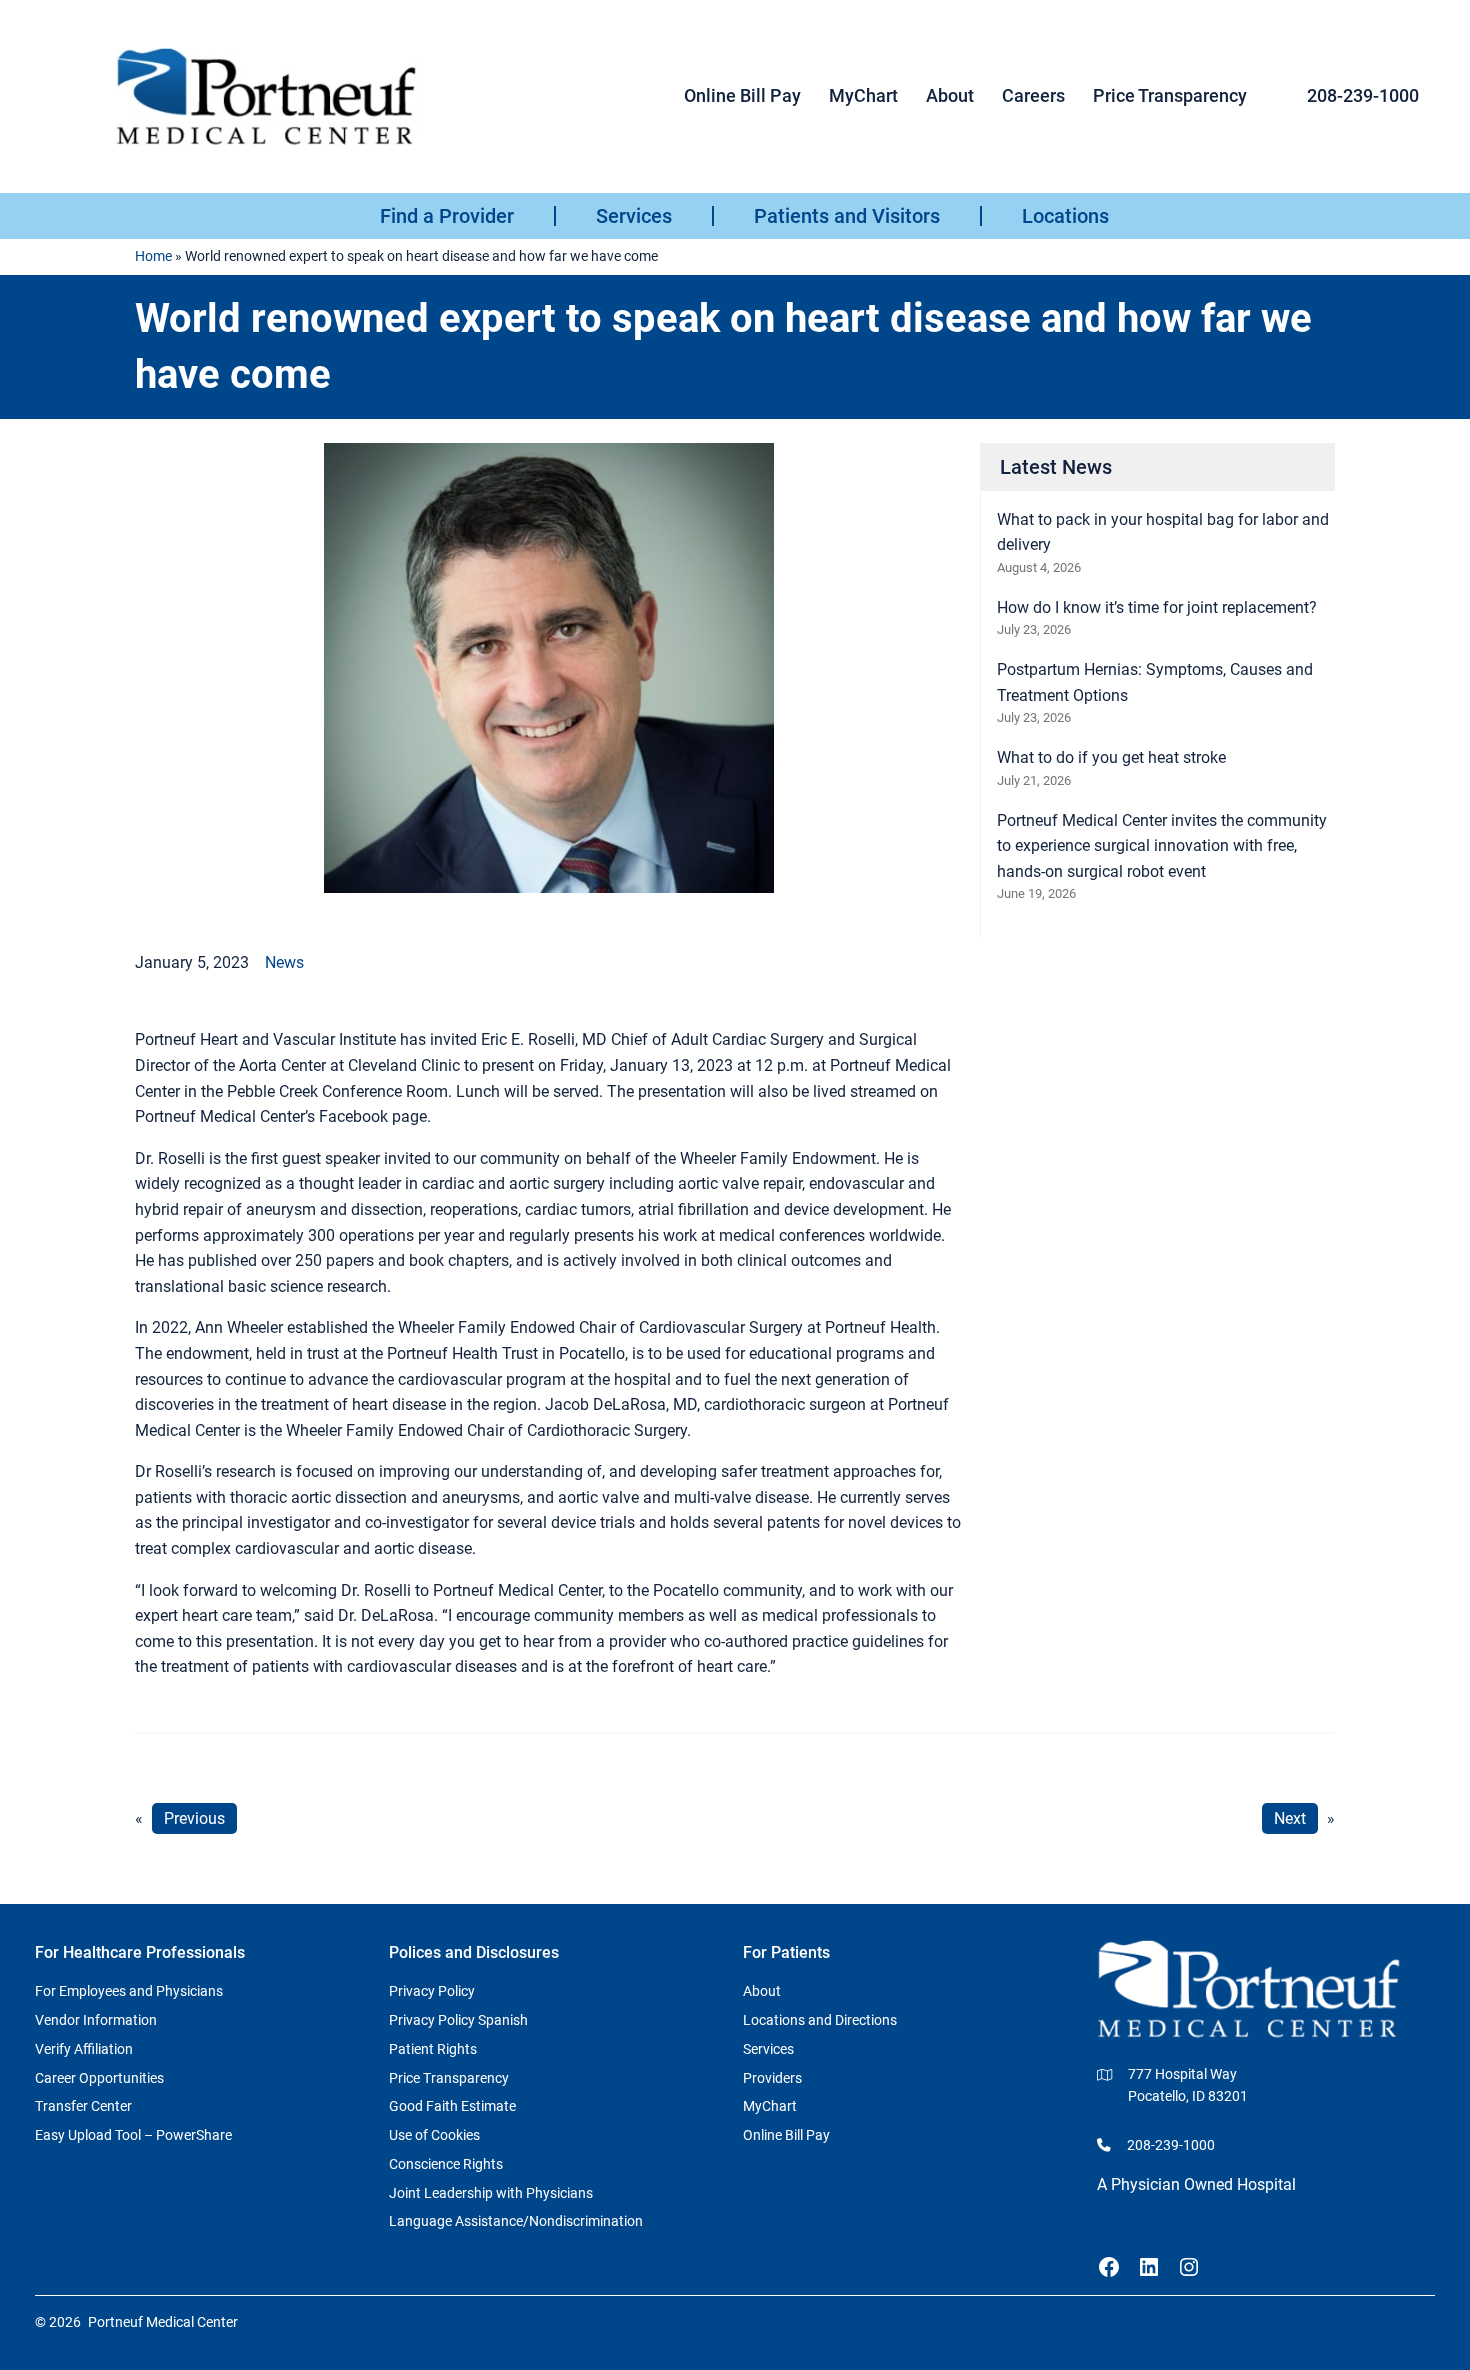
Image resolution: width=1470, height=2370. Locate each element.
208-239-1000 (1363, 95)
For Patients (786, 1952)
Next (1290, 1818)
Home (153, 256)
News (284, 962)
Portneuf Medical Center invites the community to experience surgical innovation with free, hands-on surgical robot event (1162, 846)
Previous (194, 1818)
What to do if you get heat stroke (1111, 757)
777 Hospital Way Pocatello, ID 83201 (1188, 2085)
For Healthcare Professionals (140, 1952)
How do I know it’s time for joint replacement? (1157, 607)
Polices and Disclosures (474, 1952)
